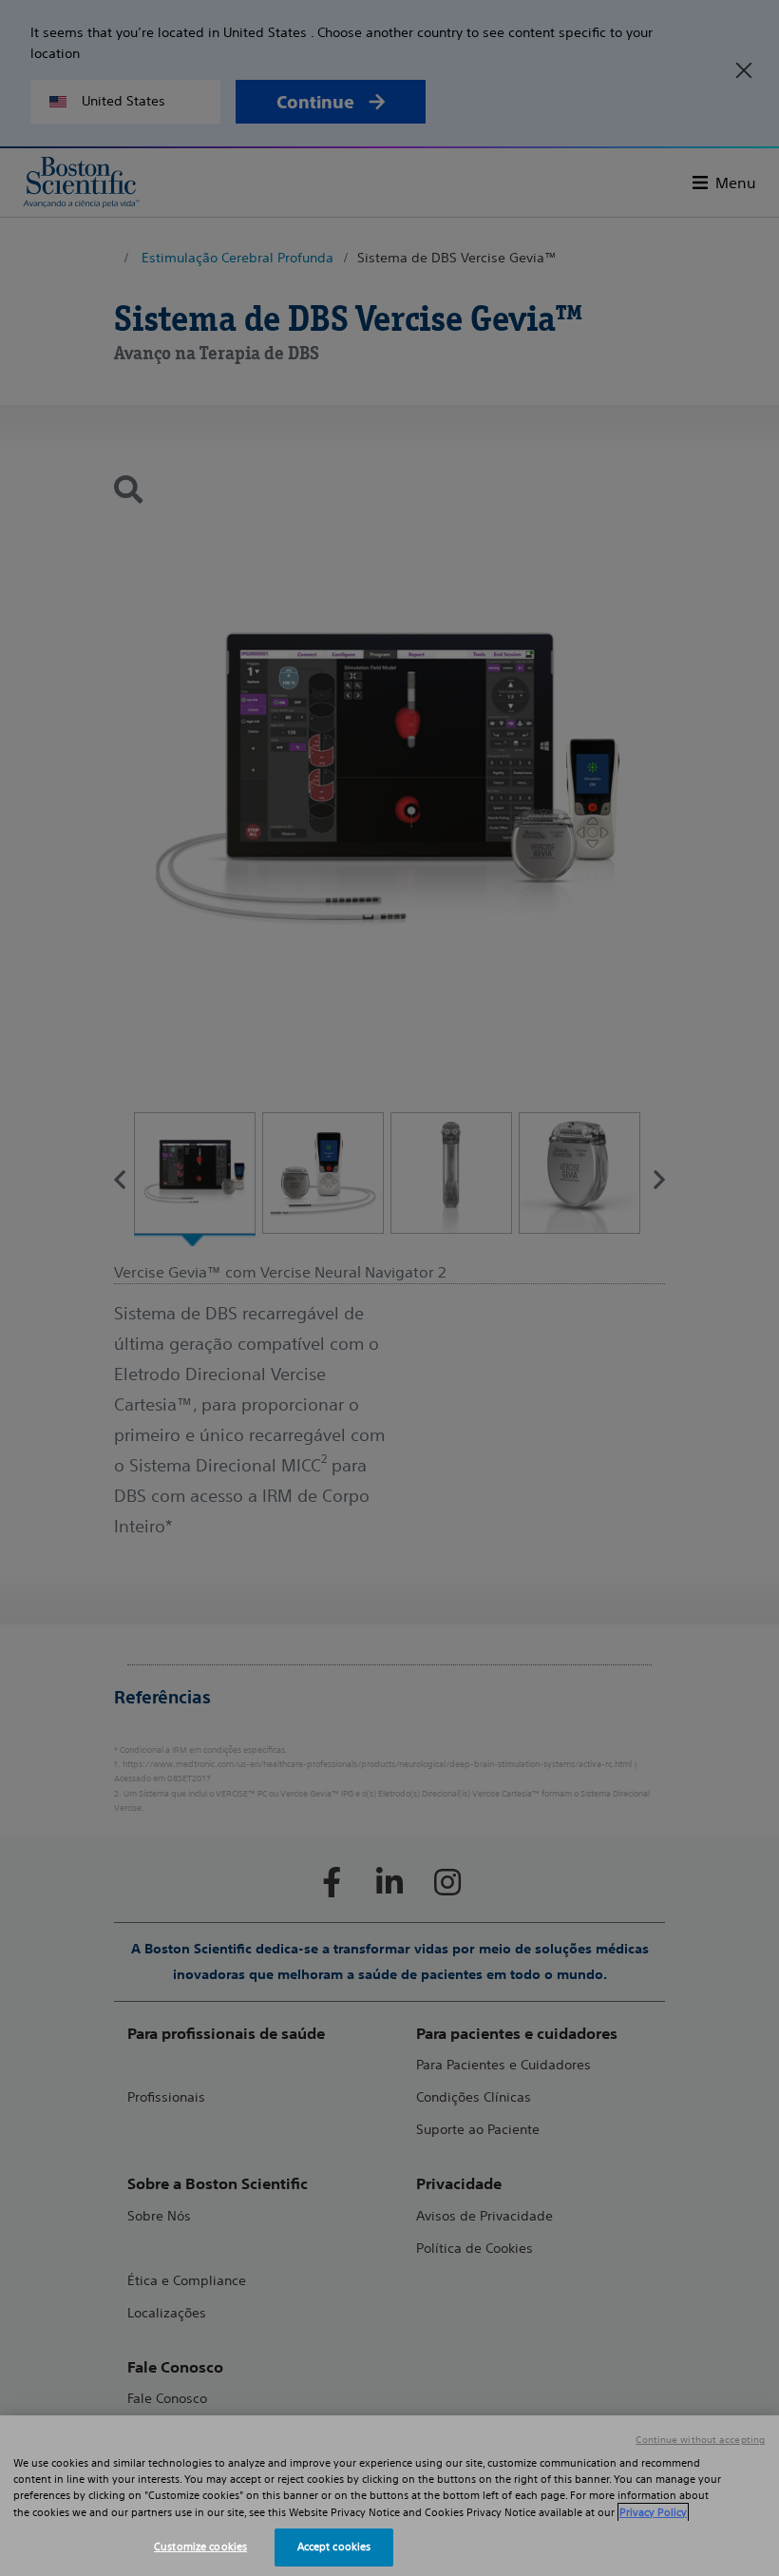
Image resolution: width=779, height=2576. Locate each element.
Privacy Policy (653, 2512)
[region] (389, 2496)
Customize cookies (200, 2547)
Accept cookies (334, 2547)
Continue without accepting (700, 2440)
